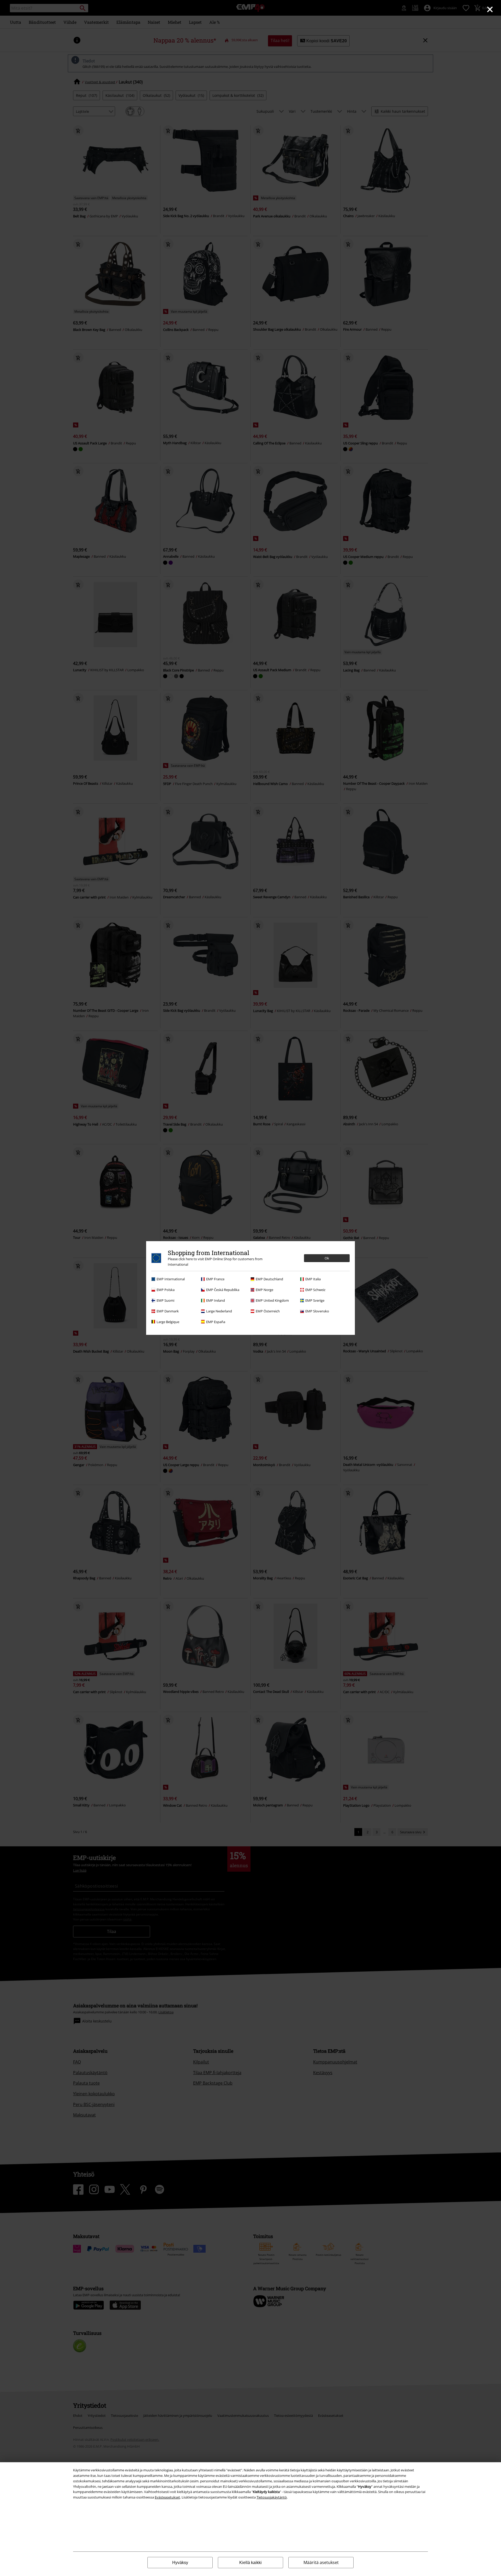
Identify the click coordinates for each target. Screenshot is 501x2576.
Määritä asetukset (321, 2562)
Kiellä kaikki (250, 2563)
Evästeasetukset (167, 2497)
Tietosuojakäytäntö (272, 2497)
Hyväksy (180, 2563)
